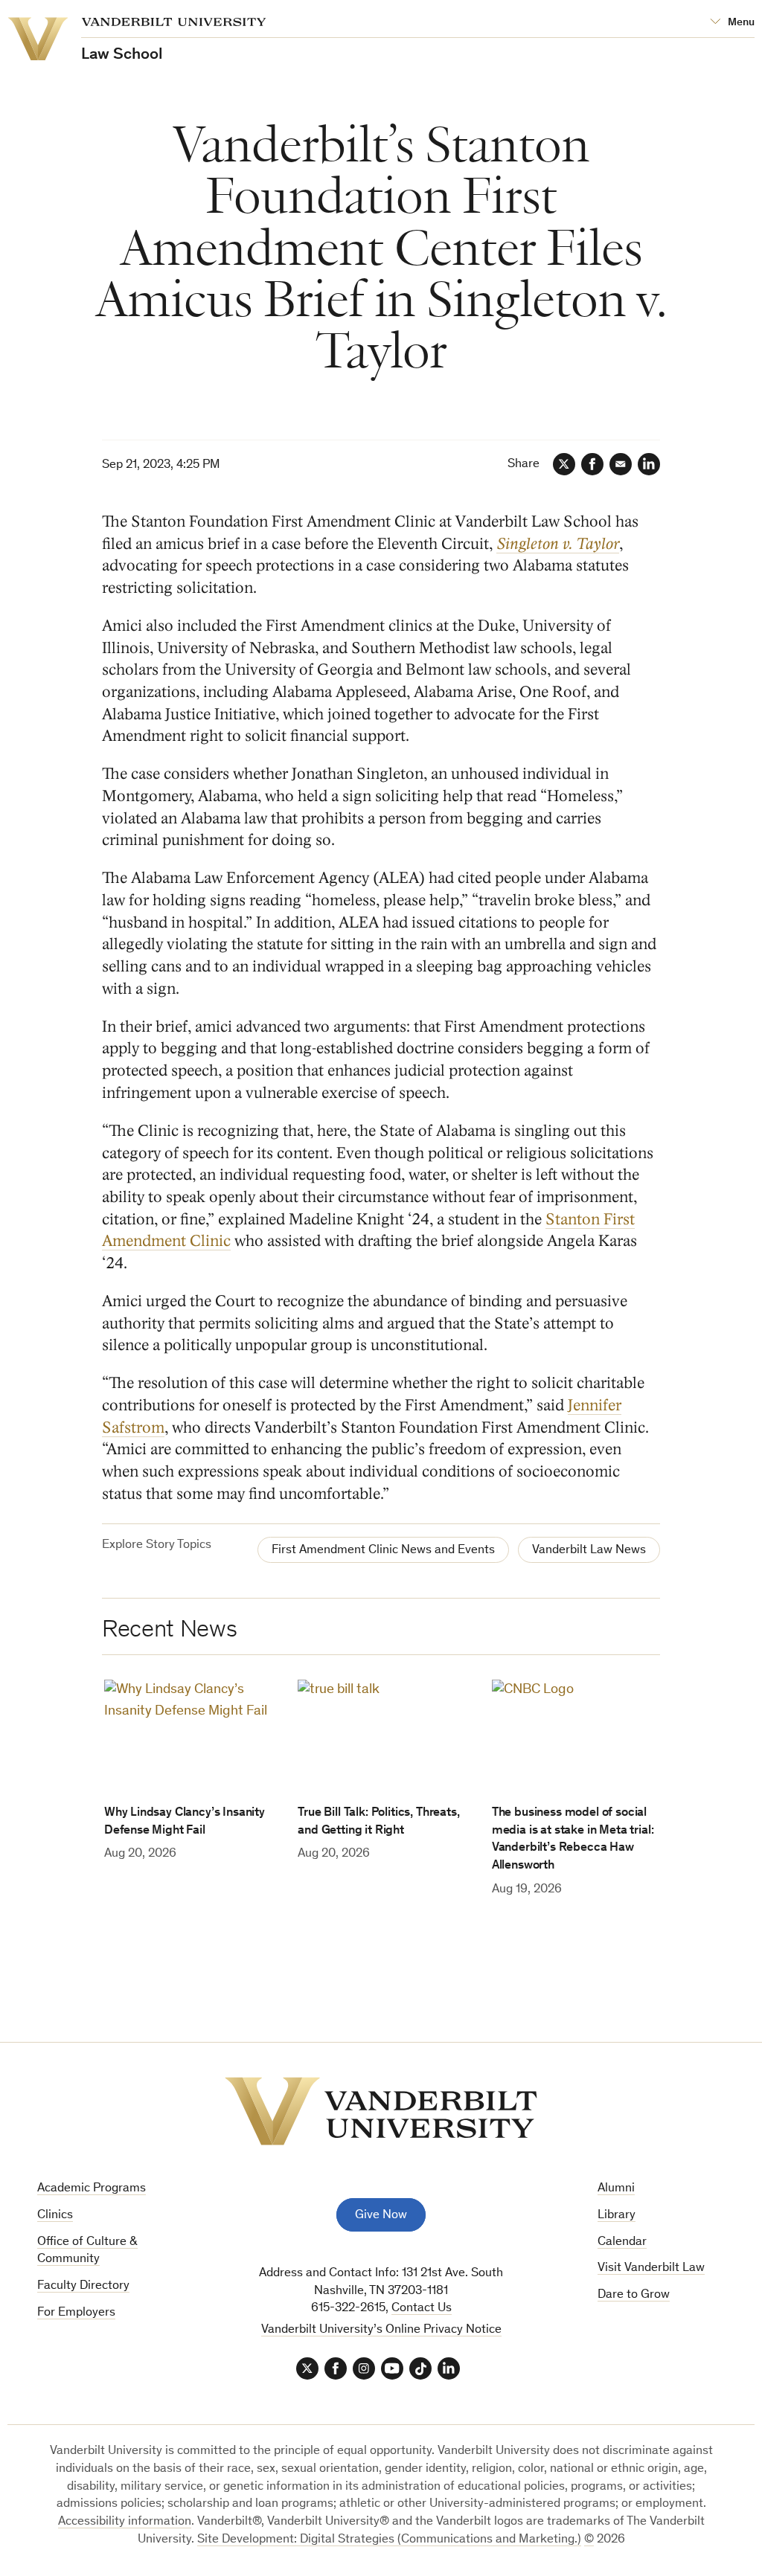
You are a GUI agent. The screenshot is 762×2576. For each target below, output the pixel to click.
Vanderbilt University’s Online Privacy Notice (381, 2330)
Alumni (616, 2189)
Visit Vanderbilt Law (651, 2268)
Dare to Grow (634, 2295)
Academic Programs (92, 2189)
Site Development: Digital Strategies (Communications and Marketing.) (389, 2540)
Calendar (622, 2242)
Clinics (55, 2216)
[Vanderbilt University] (381, 2111)
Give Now (381, 2216)
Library (617, 2216)
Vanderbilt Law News (589, 1551)
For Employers (76, 2313)
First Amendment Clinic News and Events (383, 1551)
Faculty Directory (83, 2286)
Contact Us (422, 2309)
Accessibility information (125, 2522)
